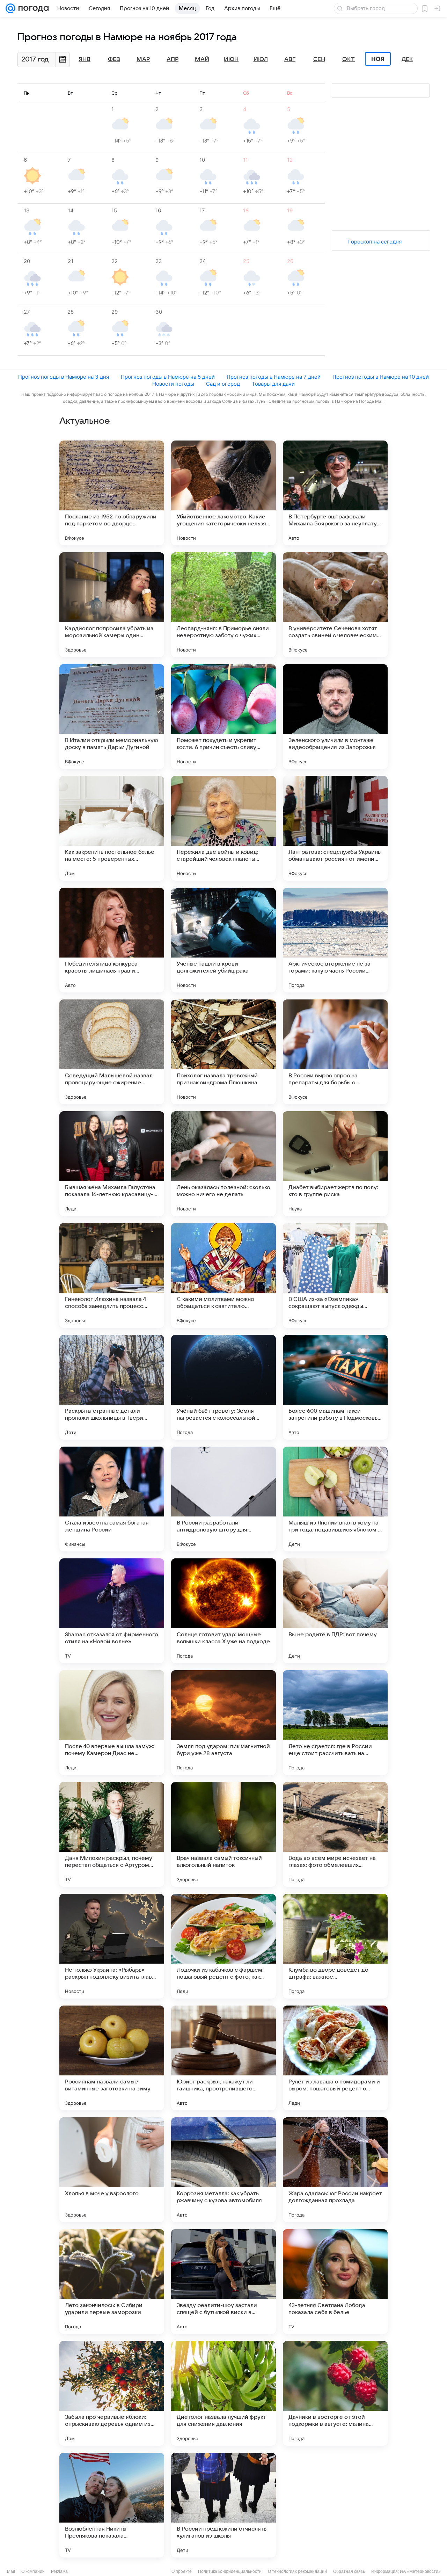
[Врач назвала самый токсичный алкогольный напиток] (223, 1834)
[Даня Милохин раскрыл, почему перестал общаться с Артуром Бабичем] (112, 1834)
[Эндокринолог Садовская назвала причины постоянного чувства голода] (335, 2505)
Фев (114, 59)
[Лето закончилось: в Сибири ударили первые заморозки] (112, 2282)
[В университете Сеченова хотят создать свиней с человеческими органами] (335, 605)
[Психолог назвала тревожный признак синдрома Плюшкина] (223, 1052)
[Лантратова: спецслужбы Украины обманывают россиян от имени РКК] (335, 828)
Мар (143, 59)
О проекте (182, 2571)
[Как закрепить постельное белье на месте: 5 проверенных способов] (112, 828)
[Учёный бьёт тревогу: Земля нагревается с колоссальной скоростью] (223, 1387)
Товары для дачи (273, 384)
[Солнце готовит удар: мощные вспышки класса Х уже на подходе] (223, 1611)
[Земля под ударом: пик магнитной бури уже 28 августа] (223, 1723)
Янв (85, 59)
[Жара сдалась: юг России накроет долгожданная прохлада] (335, 2170)
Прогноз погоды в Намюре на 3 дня (64, 377)
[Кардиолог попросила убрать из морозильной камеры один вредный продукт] (112, 605)
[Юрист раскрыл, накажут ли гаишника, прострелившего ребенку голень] (223, 2058)
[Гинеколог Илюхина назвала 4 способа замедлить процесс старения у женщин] (112, 1275)
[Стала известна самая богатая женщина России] (112, 1499)
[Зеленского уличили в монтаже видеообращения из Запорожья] (335, 716)
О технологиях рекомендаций (297, 2571)
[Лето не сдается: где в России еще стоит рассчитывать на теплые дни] (335, 1723)
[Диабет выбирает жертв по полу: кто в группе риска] (335, 1164)
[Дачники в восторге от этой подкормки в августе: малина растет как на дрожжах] (335, 2393)
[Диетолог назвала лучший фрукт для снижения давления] (223, 2393)
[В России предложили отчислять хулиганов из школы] (223, 2505)
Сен (319, 59)
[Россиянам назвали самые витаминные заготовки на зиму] (112, 2058)
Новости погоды (173, 384)
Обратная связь (349, 2571)
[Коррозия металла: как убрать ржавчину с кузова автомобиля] (223, 2170)
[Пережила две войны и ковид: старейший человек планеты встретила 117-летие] (223, 828)
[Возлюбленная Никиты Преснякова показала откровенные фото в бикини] (112, 2505)
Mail (11, 2571)
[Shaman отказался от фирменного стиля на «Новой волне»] (112, 1611)
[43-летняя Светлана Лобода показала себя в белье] (335, 2282)
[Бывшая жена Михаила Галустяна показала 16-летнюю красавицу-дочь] (112, 1164)
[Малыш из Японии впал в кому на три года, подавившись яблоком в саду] (335, 1499)
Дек (407, 59)
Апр (173, 59)
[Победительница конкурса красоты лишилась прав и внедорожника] (112, 940)
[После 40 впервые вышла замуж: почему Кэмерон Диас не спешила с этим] (112, 1723)
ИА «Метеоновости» (420, 2571)
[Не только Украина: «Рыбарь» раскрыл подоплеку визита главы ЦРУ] (112, 1946)
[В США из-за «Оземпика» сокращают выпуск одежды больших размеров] (335, 1275)
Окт (349, 59)
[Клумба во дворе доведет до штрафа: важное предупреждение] (335, 1946)
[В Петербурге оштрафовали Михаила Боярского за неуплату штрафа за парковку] (335, 493)
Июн (231, 59)
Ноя (378, 59)
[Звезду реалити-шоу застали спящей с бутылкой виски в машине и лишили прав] (223, 2282)
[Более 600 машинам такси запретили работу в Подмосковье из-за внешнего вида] (335, 1387)
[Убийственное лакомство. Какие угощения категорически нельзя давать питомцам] (223, 493)
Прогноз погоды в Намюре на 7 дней (274, 377)
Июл (261, 59)
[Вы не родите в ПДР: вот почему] (335, 1611)
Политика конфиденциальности (230, 2571)
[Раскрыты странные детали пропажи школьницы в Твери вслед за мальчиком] (112, 1387)
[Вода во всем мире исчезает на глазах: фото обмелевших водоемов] (335, 1834)
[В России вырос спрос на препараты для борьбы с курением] (335, 1052)
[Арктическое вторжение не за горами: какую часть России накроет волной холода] (335, 940)
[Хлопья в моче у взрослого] (112, 2170)
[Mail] (10, 8)
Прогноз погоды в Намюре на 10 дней (381, 377)
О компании (33, 2571)
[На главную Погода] (32, 8)
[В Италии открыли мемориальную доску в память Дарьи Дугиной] (112, 716)
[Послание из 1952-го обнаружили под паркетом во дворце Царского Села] (112, 493)
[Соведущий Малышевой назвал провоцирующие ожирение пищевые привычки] (112, 1052)
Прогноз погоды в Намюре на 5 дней (168, 377)
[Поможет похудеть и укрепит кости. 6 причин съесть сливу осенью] (223, 716)
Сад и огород (223, 384)
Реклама (59, 2571)
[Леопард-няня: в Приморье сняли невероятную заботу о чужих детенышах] (223, 605)
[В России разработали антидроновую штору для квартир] (223, 1499)
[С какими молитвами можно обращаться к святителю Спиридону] (223, 1275)
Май (202, 59)
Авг (290, 59)
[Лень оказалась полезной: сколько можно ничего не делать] (223, 1164)
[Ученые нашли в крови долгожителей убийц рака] (223, 940)
